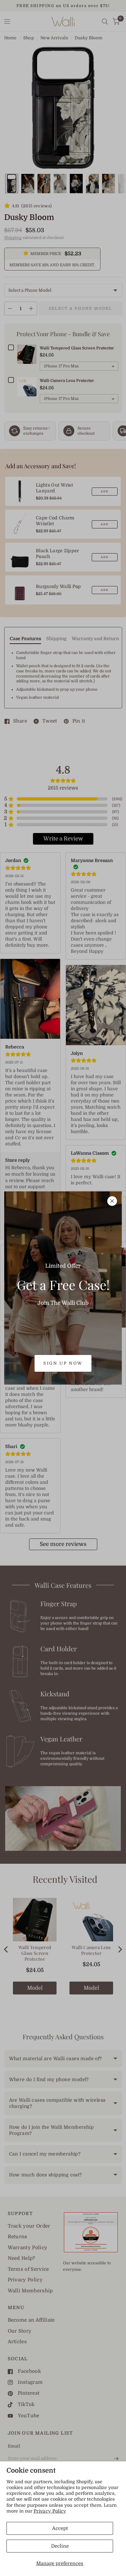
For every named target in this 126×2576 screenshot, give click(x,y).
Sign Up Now (63, 1363)
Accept (60, 2528)
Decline (60, 2546)
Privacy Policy (50, 2511)
